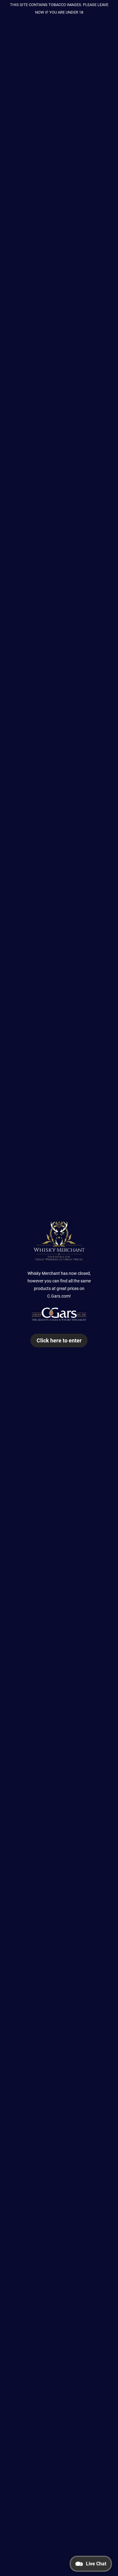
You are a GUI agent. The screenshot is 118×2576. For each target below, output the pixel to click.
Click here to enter (59, 1340)
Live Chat (96, 2564)
